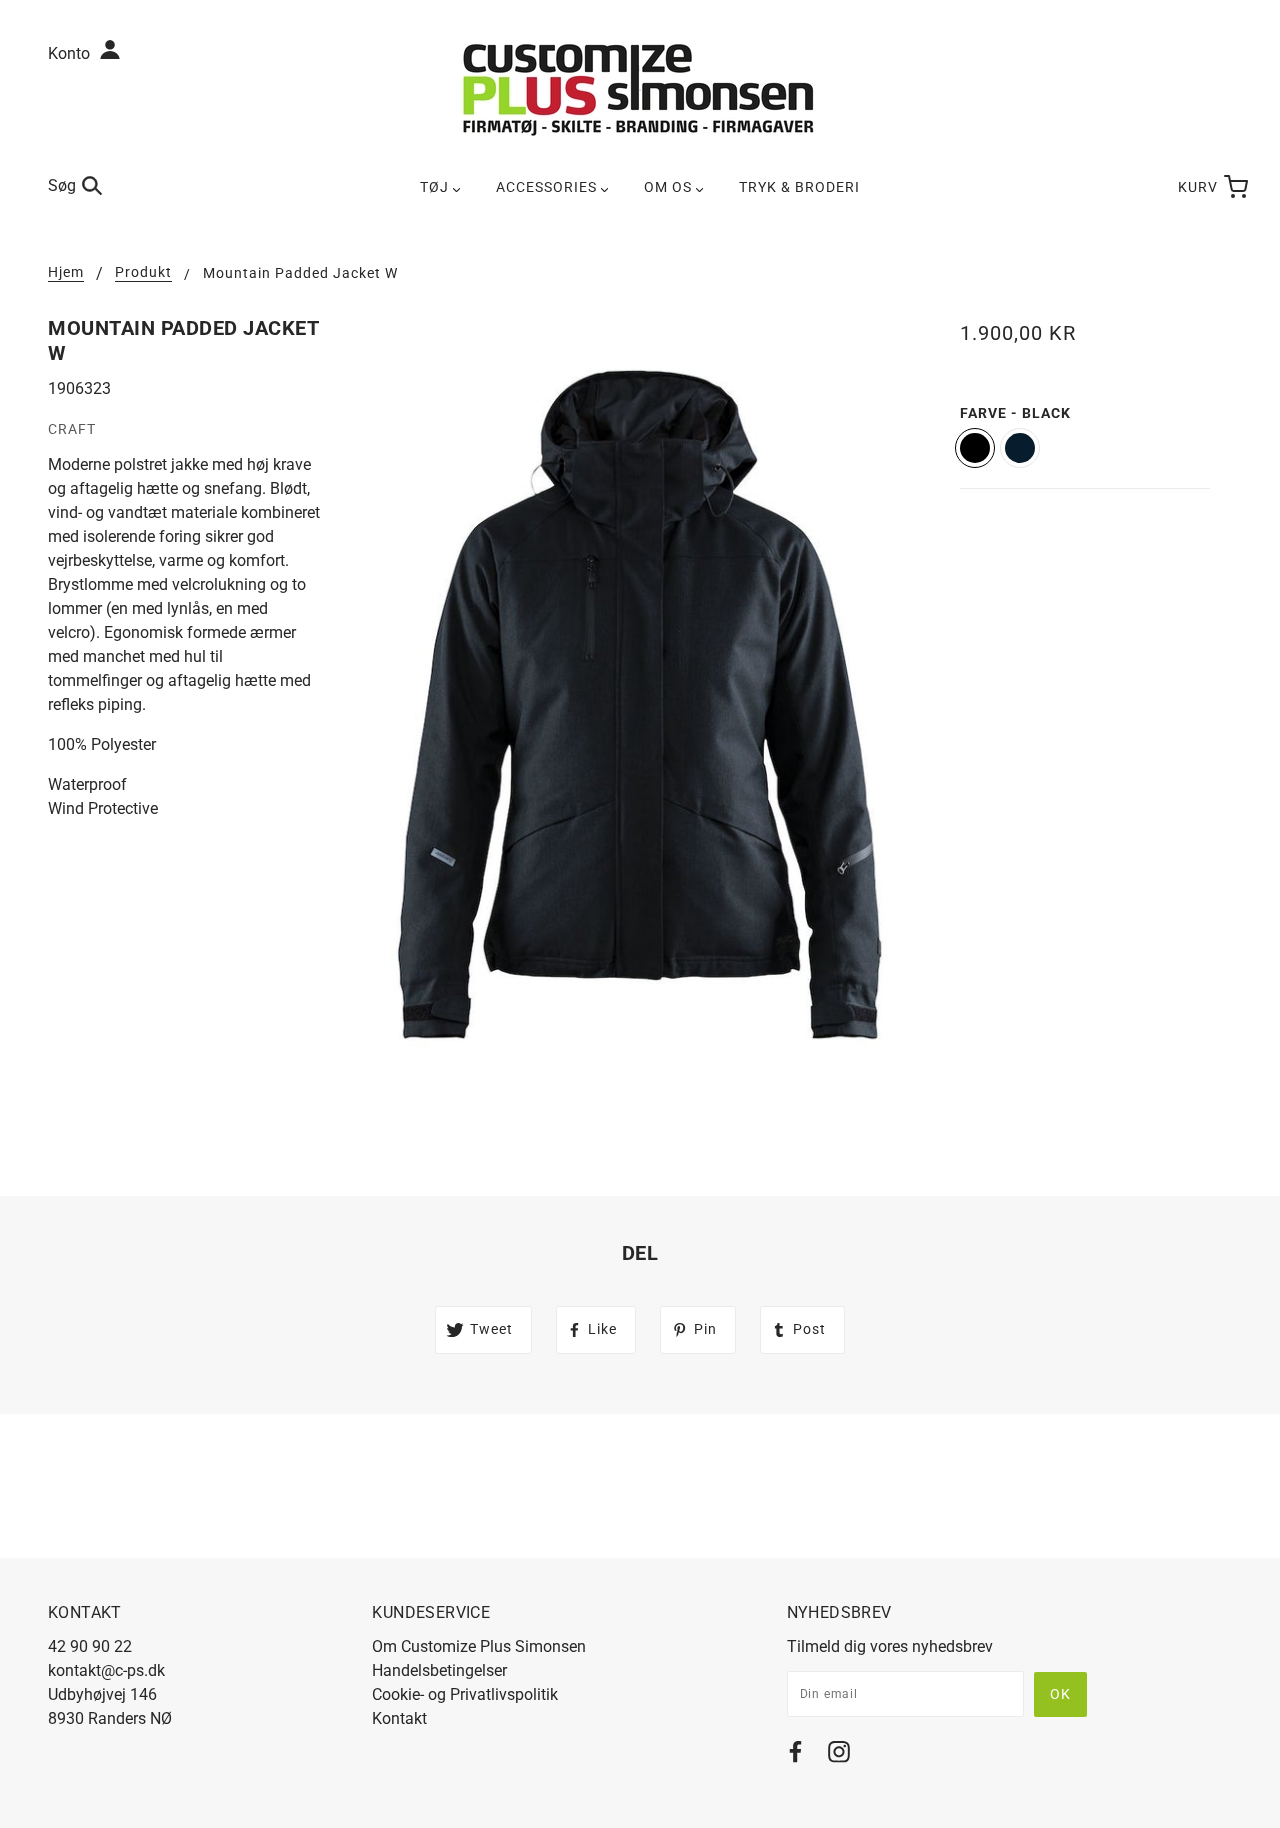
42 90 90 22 (90, 1646)
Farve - (1015, 413)
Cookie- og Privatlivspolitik (465, 1694)
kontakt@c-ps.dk (106, 1670)
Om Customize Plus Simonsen (479, 1646)
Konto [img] (71, 53)
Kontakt (399, 1718)
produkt (143, 272)
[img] (795, 1755)
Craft (72, 429)
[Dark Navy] (1020, 448)
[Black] (975, 448)
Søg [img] (62, 185)
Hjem (66, 272)
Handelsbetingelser (439, 1670)
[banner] (640, 88)
